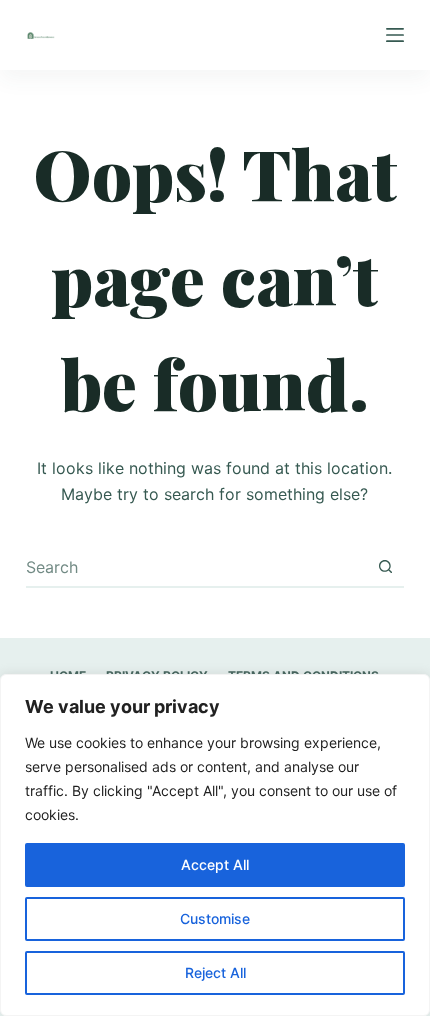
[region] (215, 845)
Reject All (215, 972)
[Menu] (395, 35)
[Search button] (385, 567)
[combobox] (196, 567)
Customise (215, 918)
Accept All (215, 864)
